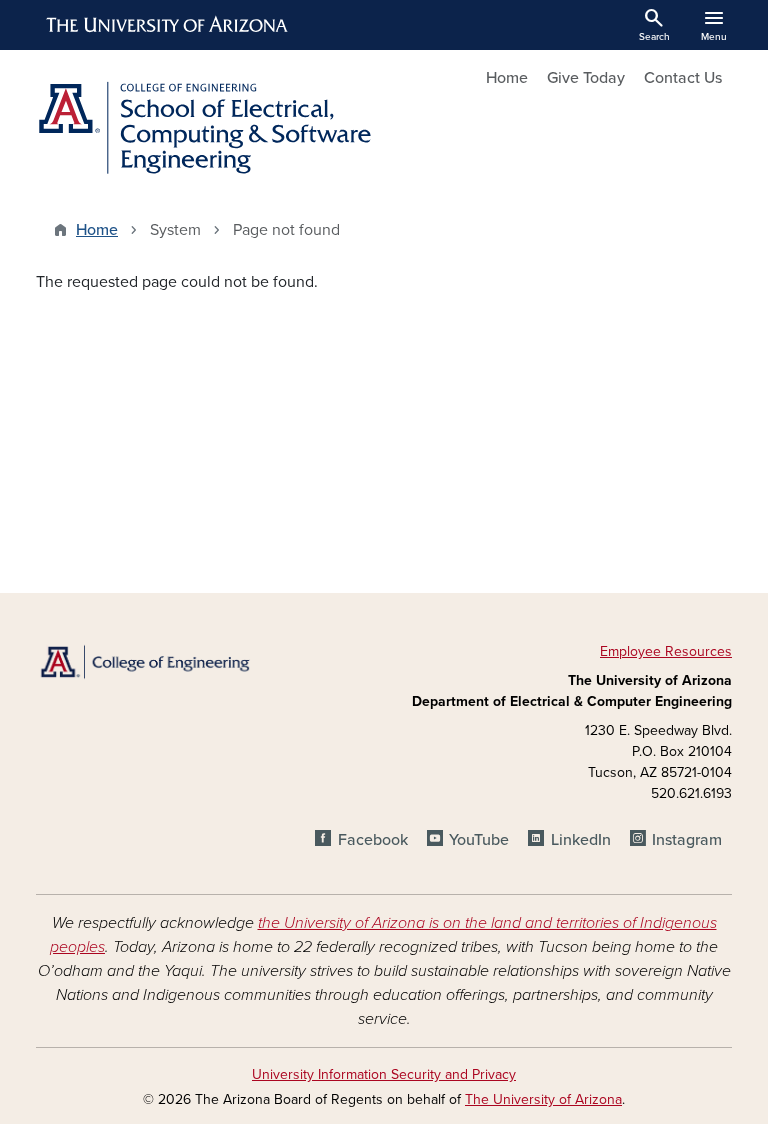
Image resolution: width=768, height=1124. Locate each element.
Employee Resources (666, 651)
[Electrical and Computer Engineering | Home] (204, 128)
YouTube (479, 840)
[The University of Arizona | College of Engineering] (144, 661)
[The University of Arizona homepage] (168, 25)
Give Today (586, 78)
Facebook (372, 840)
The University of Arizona (543, 1099)
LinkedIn (580, 840)
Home (507, 78)
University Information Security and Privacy (384, 1074)
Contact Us (683, 78)
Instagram (687, 840)
